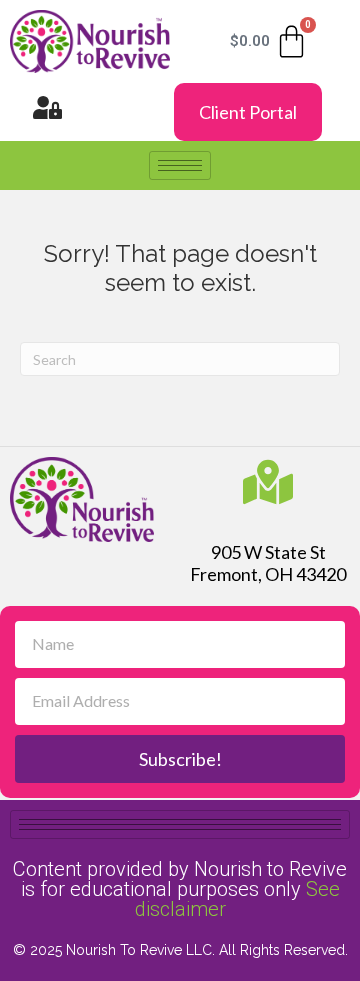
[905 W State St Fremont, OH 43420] (268, 482)
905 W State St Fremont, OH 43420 (268, 563)
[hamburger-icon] (180, 165)
